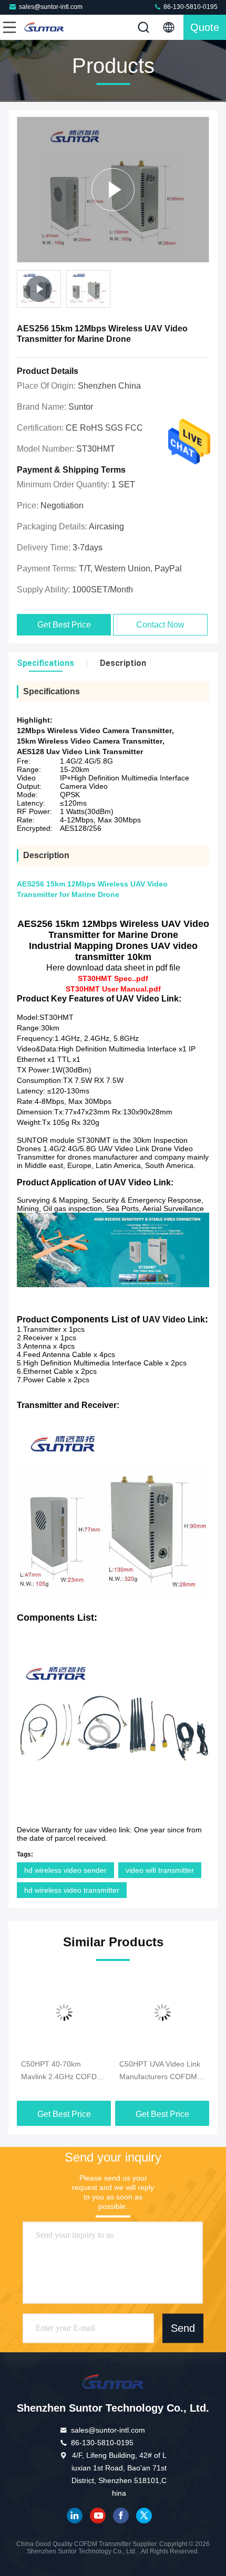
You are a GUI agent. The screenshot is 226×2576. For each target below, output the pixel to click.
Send (183, 2328)
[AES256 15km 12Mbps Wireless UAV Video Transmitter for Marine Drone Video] (113, 190)
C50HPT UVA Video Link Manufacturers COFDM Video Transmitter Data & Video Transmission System (161, 2071)
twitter (144, 2516)
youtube (98, 2516)
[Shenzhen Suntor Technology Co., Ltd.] (44, 27)
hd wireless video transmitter (72, 1890)
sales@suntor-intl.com (51, 7)
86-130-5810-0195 (190, 7)
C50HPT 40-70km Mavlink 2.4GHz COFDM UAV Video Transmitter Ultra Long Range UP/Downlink (62, 2071)
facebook (121, 2516)
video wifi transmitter (160, 1870)
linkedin (75, 2516)
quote (205, 27)
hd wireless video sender (65, 1870)
